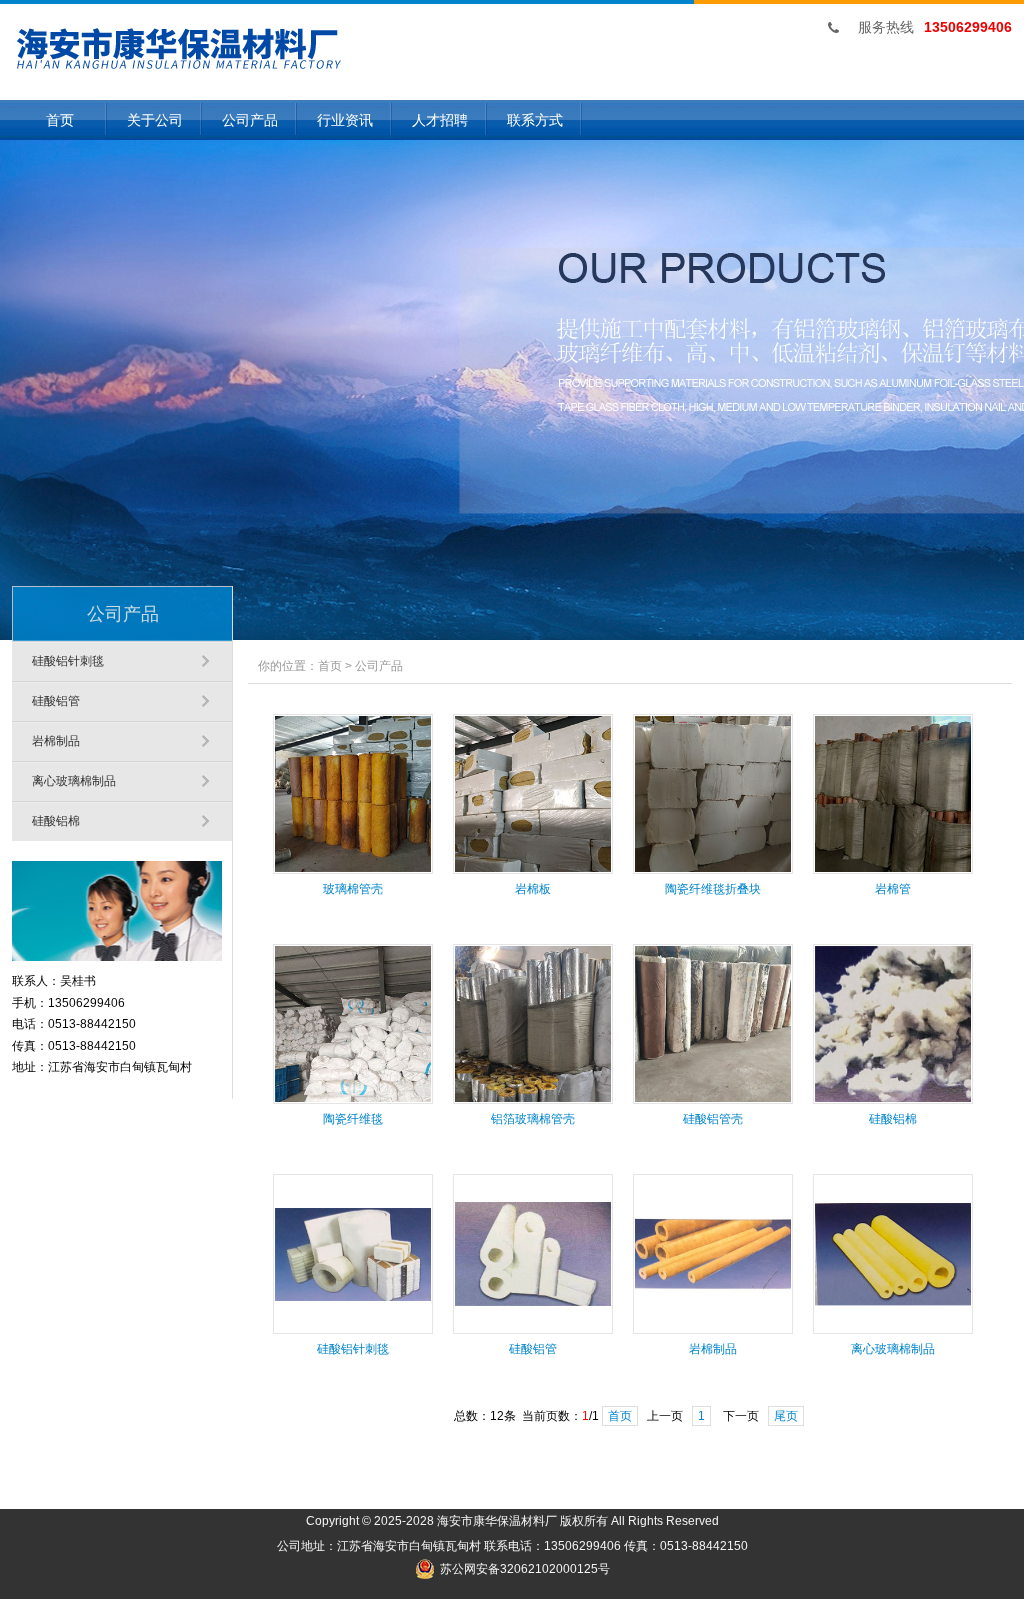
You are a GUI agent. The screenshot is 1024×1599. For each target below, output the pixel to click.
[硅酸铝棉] (893, 1100)
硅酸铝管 (56, 701)
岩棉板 (533, 889)
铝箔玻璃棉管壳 (533, 1119)
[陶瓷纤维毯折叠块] (713, 870)
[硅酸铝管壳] (713, 1100)
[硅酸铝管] (533, 1330)
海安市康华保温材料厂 (497, 1521)
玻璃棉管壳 (353, 889)
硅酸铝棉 (56, 821)
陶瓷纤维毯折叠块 (713, 889)
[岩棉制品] (713, 1330)
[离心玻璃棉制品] (893, 1330)
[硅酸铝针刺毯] (353, 1330)
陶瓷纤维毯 (353, 1119)
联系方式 (535, 120)
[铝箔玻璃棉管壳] (533, 1100)
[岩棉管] (893, 870)
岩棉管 (893, 889)
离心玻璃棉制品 (74, 781)
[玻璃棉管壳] (353, 870)
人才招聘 (440, 120)
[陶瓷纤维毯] (353, 1100)
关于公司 (155, 120)
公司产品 (250, 120)
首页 (60, 120)
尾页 (786, 1416)
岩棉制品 (56, 741)
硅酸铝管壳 (713, 1119)
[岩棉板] (533, 870)
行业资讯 (345, 120)
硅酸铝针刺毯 (68, 661)
